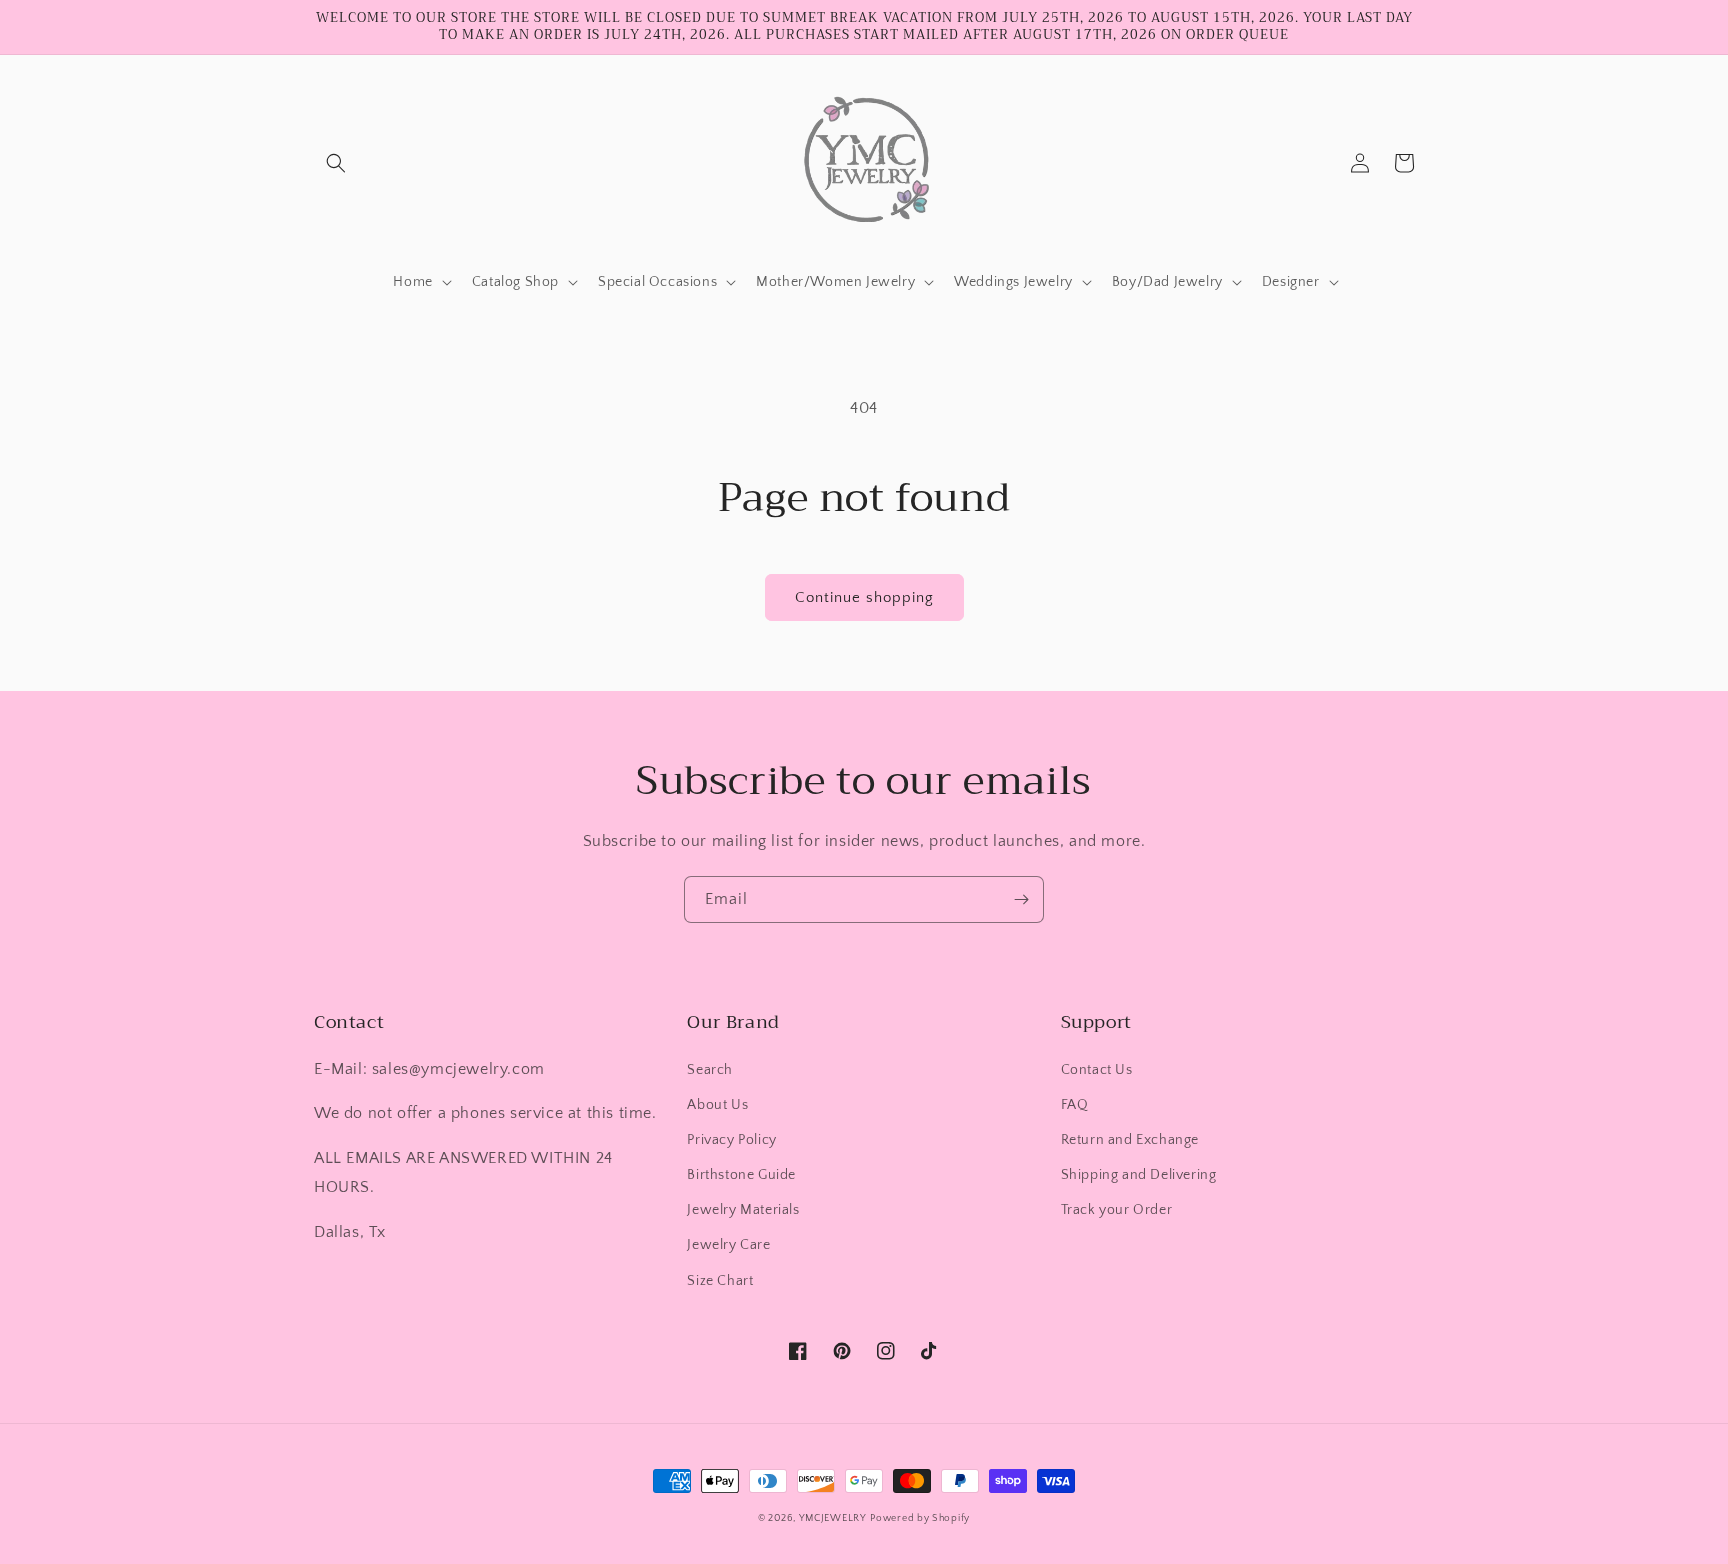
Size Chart (720, 1281)
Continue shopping (864, 597)
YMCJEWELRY (833, 1518)
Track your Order (1117, 1210)
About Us (717, 1105)
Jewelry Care (728, 1245)
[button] (336, 163)
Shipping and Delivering (1139, 1175)
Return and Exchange (1130, 1140)
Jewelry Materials (743, 1210)
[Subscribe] (1021, 899)
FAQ (1075, 1105)
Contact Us (1097, 1070)
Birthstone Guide (741, 1175)
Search (710, 1070)
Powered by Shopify (920, 1518)
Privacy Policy (731, 1140)
